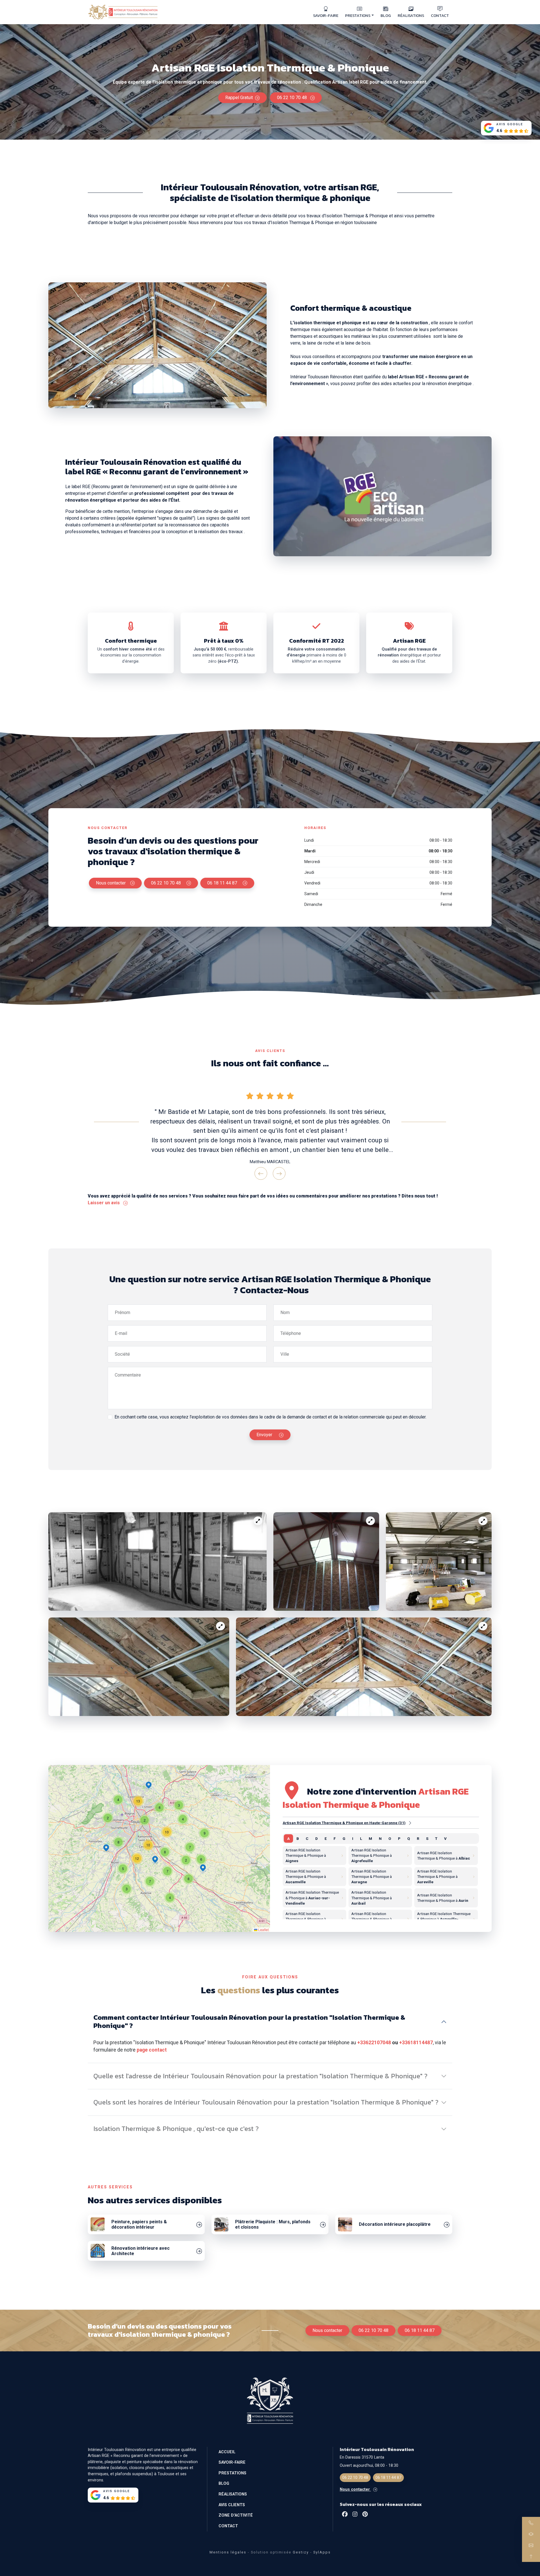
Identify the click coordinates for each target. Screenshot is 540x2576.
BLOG (386, 15)
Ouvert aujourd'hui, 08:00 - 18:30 (369, 2466)
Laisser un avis (104, 1203)
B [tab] (298, 1838)
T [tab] (436, 1838)
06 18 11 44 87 (223, 883)
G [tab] (344, 1838)
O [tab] (390, 1838)
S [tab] (427, 1838)
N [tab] (380, 1838)
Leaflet (263, 1930)
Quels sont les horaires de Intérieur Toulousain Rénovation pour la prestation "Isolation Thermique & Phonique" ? (266, 2102)
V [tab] (445, 1838)
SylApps (322, 2552)
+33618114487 (416, 2043)
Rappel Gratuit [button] (239, 98)
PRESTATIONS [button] (358, 15)
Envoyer (264, 1435)
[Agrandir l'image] (258, 1521)
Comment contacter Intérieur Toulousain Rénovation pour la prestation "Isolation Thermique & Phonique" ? (249, 2021)
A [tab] (288, 1838)
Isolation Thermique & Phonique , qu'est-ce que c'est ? (176, 2129)
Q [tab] (409, 1838)
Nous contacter (111, 883)
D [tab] (317, 1838)
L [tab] (361, 1838)
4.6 (499, 131)
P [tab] (399, 1838)
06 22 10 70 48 (292, 98)
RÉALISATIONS (411, 15)
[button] (155, 1860)
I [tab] (353, 1838)
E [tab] (326, 1838)
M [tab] (370, 1838)
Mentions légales (228, 2552)
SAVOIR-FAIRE (326, 15)
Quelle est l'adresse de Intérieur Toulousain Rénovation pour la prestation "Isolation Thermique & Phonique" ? (260, 2076)
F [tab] (335, 1838)
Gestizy (301, 2552)
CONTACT (440, 15)
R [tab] (418, 1838)
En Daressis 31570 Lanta (362, 2457)
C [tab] (307, 1838)
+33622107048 (374, 2043)
